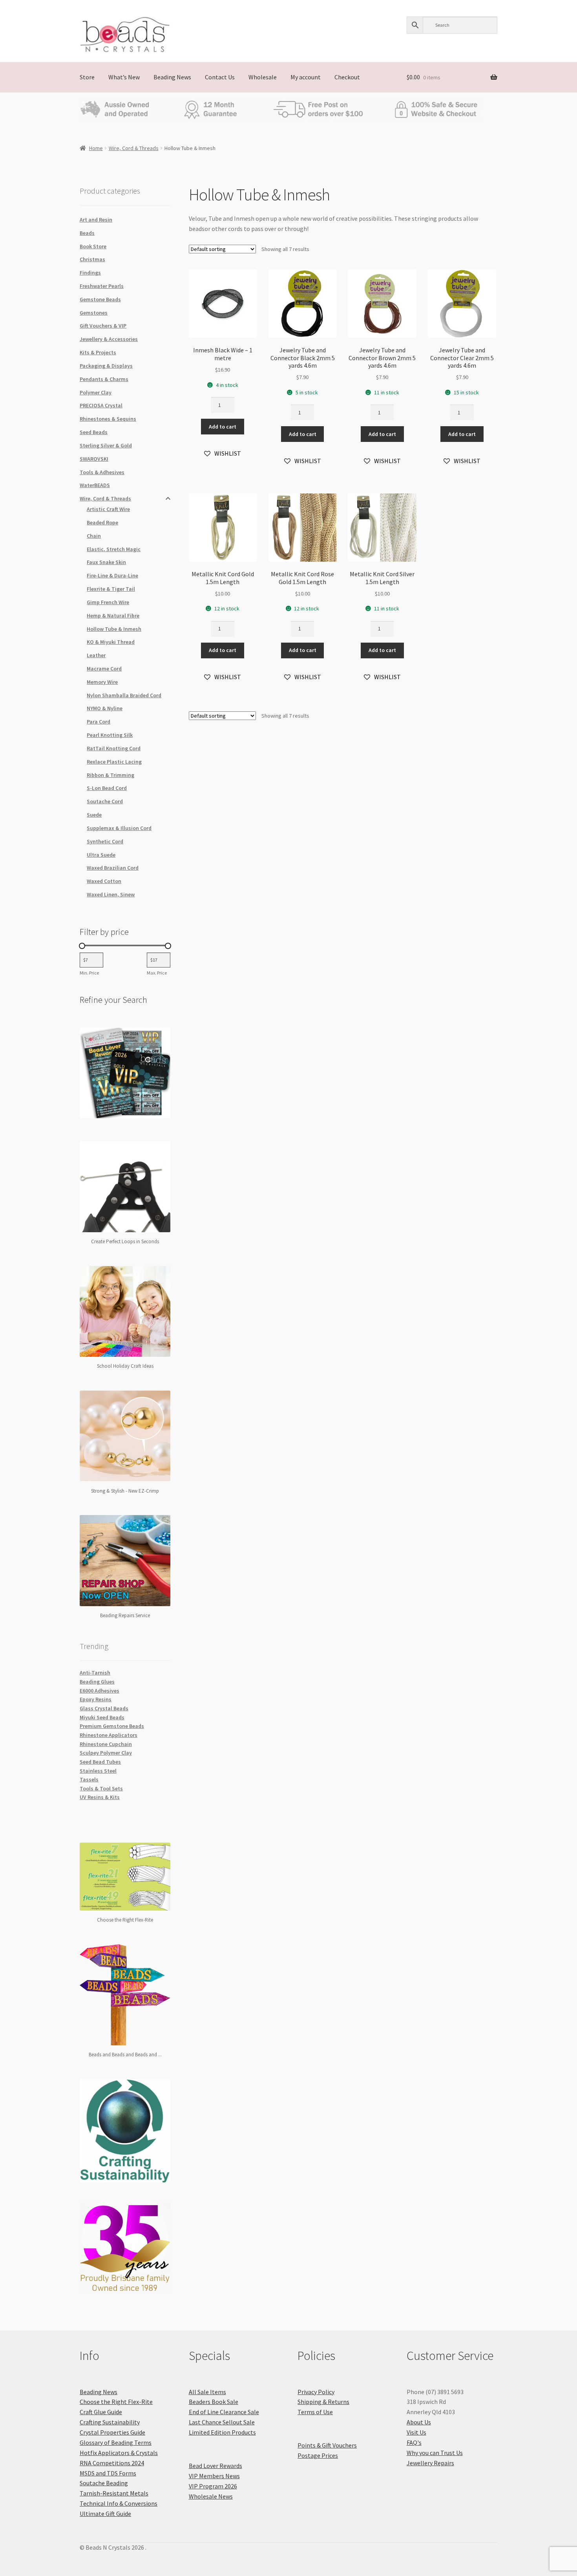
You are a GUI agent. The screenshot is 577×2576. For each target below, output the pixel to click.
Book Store (93, 246)
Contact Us (220, 77)
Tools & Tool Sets (101, 1788)
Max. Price (157, 973)
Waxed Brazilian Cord (113, 868)
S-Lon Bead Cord (107, 788)
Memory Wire (102, 682)
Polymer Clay (96, 392)
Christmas (92, 259)
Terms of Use (315, 2412)
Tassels (89, 1779)
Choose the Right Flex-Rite (116, 2402)
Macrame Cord (104, 669)
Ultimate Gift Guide (105, 2514)
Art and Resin (96, 220)
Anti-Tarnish (95, 1673)
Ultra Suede (101, 855)
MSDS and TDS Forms (108, 2473)
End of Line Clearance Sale (224, 2412)
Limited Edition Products (222, 2432)
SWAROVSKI (94, 459)
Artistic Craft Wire (108, 509)
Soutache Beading (104, 2483)
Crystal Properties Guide (112, 2432)
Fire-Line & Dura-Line (112, 575)
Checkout (347, 77)
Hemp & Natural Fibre (113, 616)
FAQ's (414, 2442)
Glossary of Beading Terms (116, 2442)
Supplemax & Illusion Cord (119, 828)
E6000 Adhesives (100, 1691)
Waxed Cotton (104, 881)
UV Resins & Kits (100, 1797)
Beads (87, 233)
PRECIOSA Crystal (101, 405)
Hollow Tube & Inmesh (114, 629)
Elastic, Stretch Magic (114, 549)
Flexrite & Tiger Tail (111, 589)
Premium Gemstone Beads (112, 1726)
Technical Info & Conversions (119, 2503)
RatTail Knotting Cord (114, 748)
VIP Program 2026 (213, 2486)
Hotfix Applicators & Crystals (119, 2453)
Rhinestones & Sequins (108, 419)
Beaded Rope (102, 522)
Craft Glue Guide (101, 2412)
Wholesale (263, 77)
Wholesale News (211, 2496)
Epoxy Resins (96, 1699)
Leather (96, 655)
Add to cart (223, 427)
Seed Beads (94, 432)
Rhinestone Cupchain (106, 1744)
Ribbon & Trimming (110, 775)
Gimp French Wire (108, 602)
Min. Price (89, 973)
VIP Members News (214, 2476)
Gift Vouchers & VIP (103, 326)
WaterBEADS (95, 485)
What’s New (124, 77)
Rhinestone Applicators (109, 1735)
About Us (419, 2422)
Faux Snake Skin (106, 562)
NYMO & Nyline (105, 708)
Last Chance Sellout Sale (222, 2422)
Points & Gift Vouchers (327, 2445)
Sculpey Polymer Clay (106, 1753)
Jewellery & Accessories (109, 339)
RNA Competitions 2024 (112, 2463)
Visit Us (416, 2432)
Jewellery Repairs (430, 2463)
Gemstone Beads (100, 299)
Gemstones (94, 313)
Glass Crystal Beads (104, 1708)
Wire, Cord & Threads (134, 148)
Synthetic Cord (105, 841)
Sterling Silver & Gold (106, 445)
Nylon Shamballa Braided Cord (124, 695)
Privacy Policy (316, 2392)
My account (306, 77)
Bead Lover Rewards (215, 2466)
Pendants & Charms (104, 379)
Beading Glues (97, 1682)
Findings (90, 273)
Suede (94, 815)
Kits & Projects (98, 352)
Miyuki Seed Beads (102, 1717)
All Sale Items (207, 2392)
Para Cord (99, 722)
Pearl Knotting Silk (110, 735)
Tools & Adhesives (102, 472)
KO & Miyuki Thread (111, 642)
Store (87, 77)
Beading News (172, 77)
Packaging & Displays (106, 366)
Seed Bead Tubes (100, 1762)
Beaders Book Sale (214, 2402)
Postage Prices (318, 2455)
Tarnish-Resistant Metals (114, 2493)
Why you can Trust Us (435, 2453)
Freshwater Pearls (102, 286)
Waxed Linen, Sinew (111, 894)
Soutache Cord (105, 801)
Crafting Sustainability (110, 2422)
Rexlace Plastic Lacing (114, 762)
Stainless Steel (98, 1771)
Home (96, 148)
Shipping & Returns (323, 2402)
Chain (94, 536)
